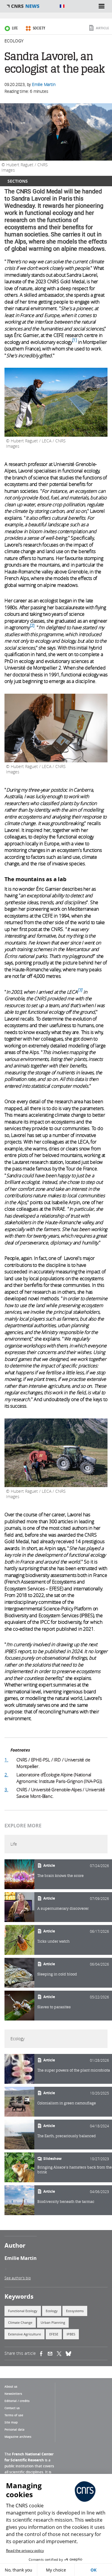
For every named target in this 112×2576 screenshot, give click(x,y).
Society (39, 28)
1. (6, 1760)
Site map (11, 2422)
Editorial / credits (17, 2401)
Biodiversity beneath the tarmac (66, 2202)
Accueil (30, 6)
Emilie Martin (44, 84)
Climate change (20, 2322)
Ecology (14, 41)
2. (6, 1775)
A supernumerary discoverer (63, 1908)
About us (11, 2386)
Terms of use (14, 2415)
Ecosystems (75, 2311)
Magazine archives (18, 2437)
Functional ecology (23, 2311)
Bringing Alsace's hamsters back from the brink (75, 2170)
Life (15, 28)
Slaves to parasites (54, 2007)
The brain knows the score (60, 1876)
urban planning (53, 2322)
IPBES (71, 2334)
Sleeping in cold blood (57, 1974)
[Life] (19, 1874)
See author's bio (18, 2278)
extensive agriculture (24, 2334)
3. (6, 1789)
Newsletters (13, 2394)
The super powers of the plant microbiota (74, 2070)
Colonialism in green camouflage (67, 2103)
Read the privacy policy (25, 2550)
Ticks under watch (53, 1941)
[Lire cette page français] (62, 6)
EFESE (54, 2334)
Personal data (14, 2429)
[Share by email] (52, 2354)
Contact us (12, 2408)
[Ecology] (19, 2069)
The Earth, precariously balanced (67, 2136)
